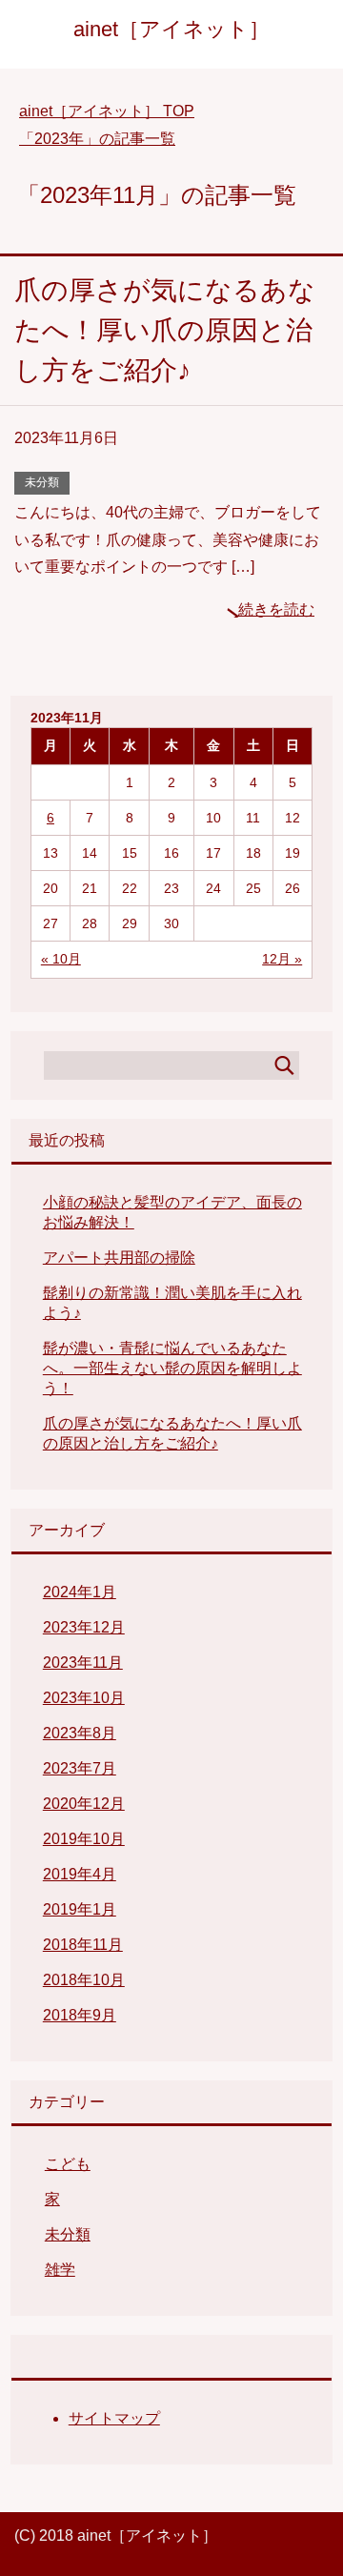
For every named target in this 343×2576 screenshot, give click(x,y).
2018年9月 (80, 2015)
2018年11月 (83, 1945)
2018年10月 (84, 1980)
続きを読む (276, 609)
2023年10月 (84, 1698)
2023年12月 (84, 1627)
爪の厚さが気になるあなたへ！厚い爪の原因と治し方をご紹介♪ (165, 330)
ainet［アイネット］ (171, 29)
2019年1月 (80, 1909)
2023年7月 (80, 1768)
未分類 (42, 482)
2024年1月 (80, 1592)
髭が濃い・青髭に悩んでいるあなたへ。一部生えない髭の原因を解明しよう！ (172, 1368)
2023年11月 (83, 1663)
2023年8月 (80, 1733)
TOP (107, 111)
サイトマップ (114, 2418)
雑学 (60, 2270)
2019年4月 (80, 1874)
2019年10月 (84, 1839)
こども (68, 2164)
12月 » (282, 959)
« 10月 (61, 959)
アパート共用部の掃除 (119, 1258)
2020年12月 (84, 1804)
